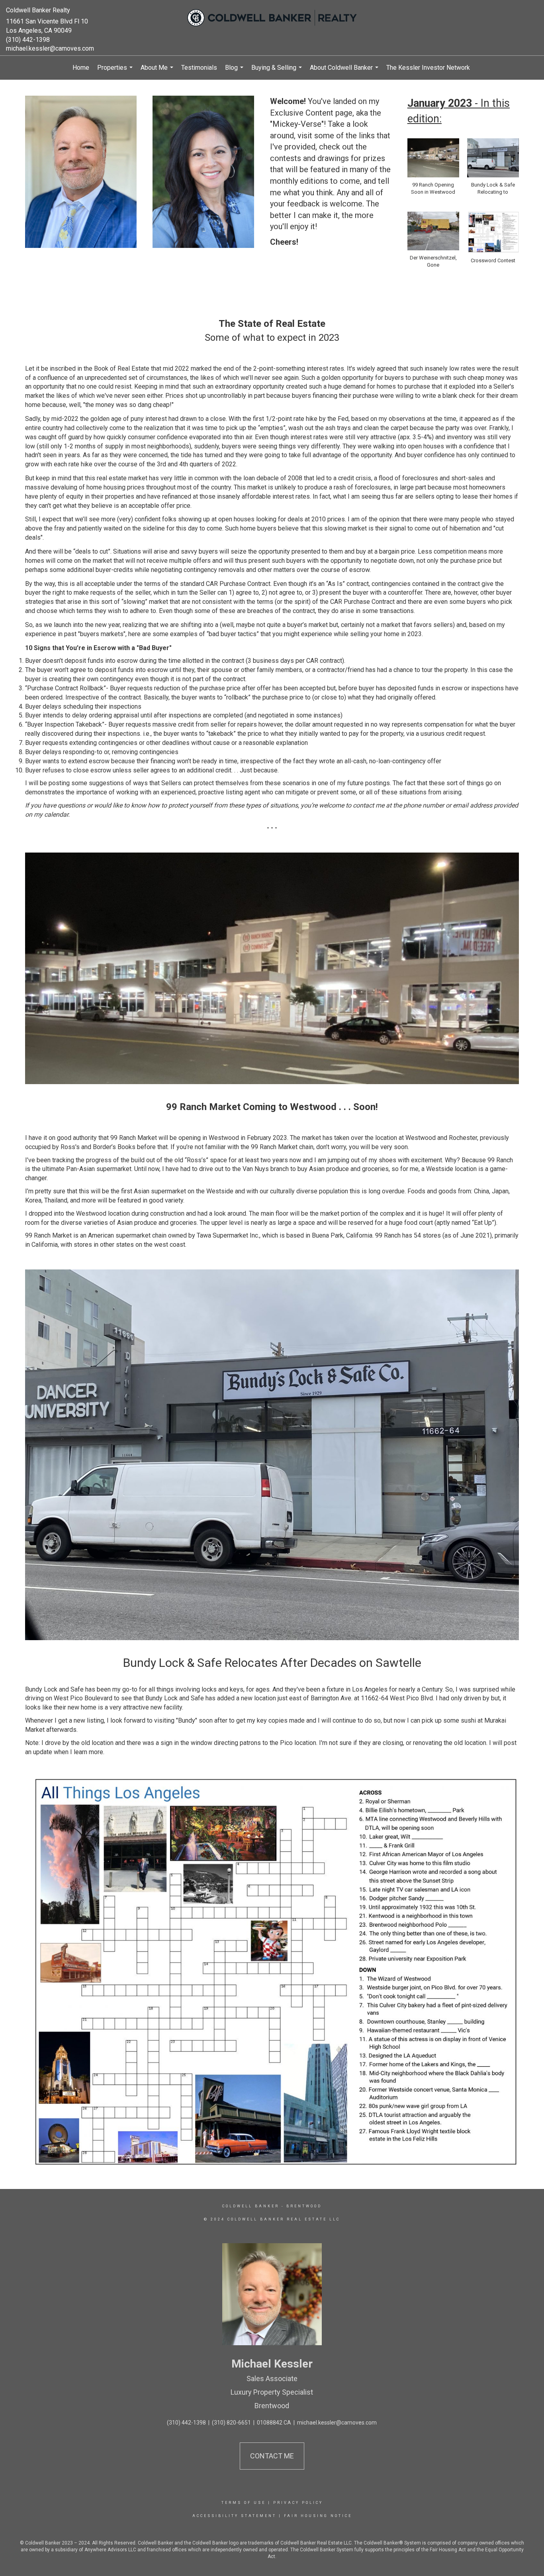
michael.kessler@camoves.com (50, 48)
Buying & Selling (278, 72)
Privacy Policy (298, 2503)
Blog (235, 72)
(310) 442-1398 (28, 40)
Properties (116, 72)
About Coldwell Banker (345, 72)
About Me (158, 72)
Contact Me (272, 2456)
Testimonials (199, 68)
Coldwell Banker (251, 2206)
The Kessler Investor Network (428, 68)
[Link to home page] (272, 18)
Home (81, 68)
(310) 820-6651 (231, 2423)
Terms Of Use (244, 2503)
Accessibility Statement (234, 2516)
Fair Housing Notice (318, 2516)
